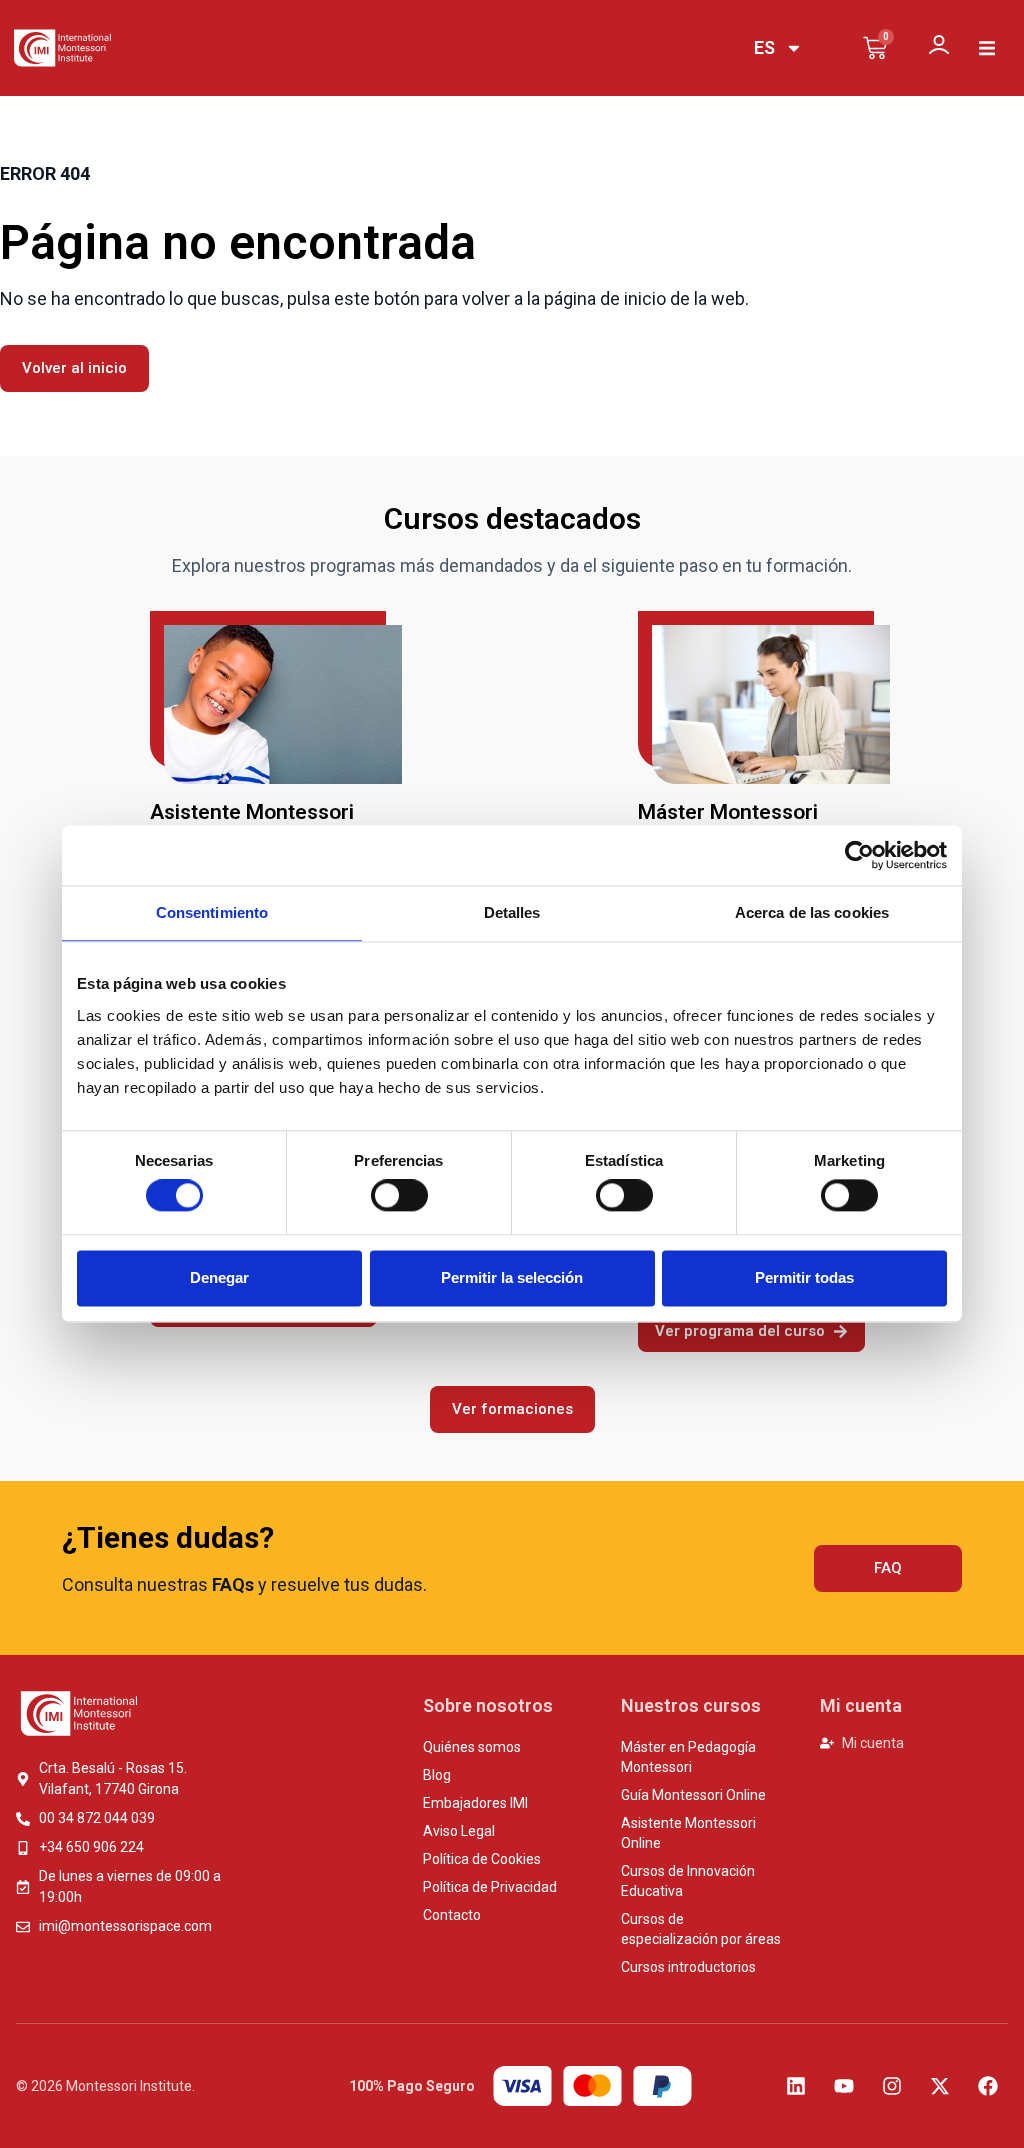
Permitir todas (804, 1277)
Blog (437, 1775)
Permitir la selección (512, 1277)
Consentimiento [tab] (212, 912)
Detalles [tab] (512, 912)
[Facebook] (988, 2086)
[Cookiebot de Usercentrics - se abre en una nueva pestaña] (859, 855)
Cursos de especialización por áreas (701, 1929)
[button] (986, 48)
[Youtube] (844, 2086)
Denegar (219, 1277)
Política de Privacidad (490, 1887)
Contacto (452, 1915)
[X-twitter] (940, 2086)
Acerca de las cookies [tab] (812, 912)
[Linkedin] (796, 2086)
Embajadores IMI (475, 1803)
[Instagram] (892, 2086)
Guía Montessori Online (693, 1795)
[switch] (399, 1196)
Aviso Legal (459, 1831)
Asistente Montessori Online (688, 1833)
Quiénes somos (472, 1747)
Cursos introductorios (688, 1967)
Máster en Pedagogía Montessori (688, 1757)
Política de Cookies (482, 1859)
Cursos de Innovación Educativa (688, 1881)
